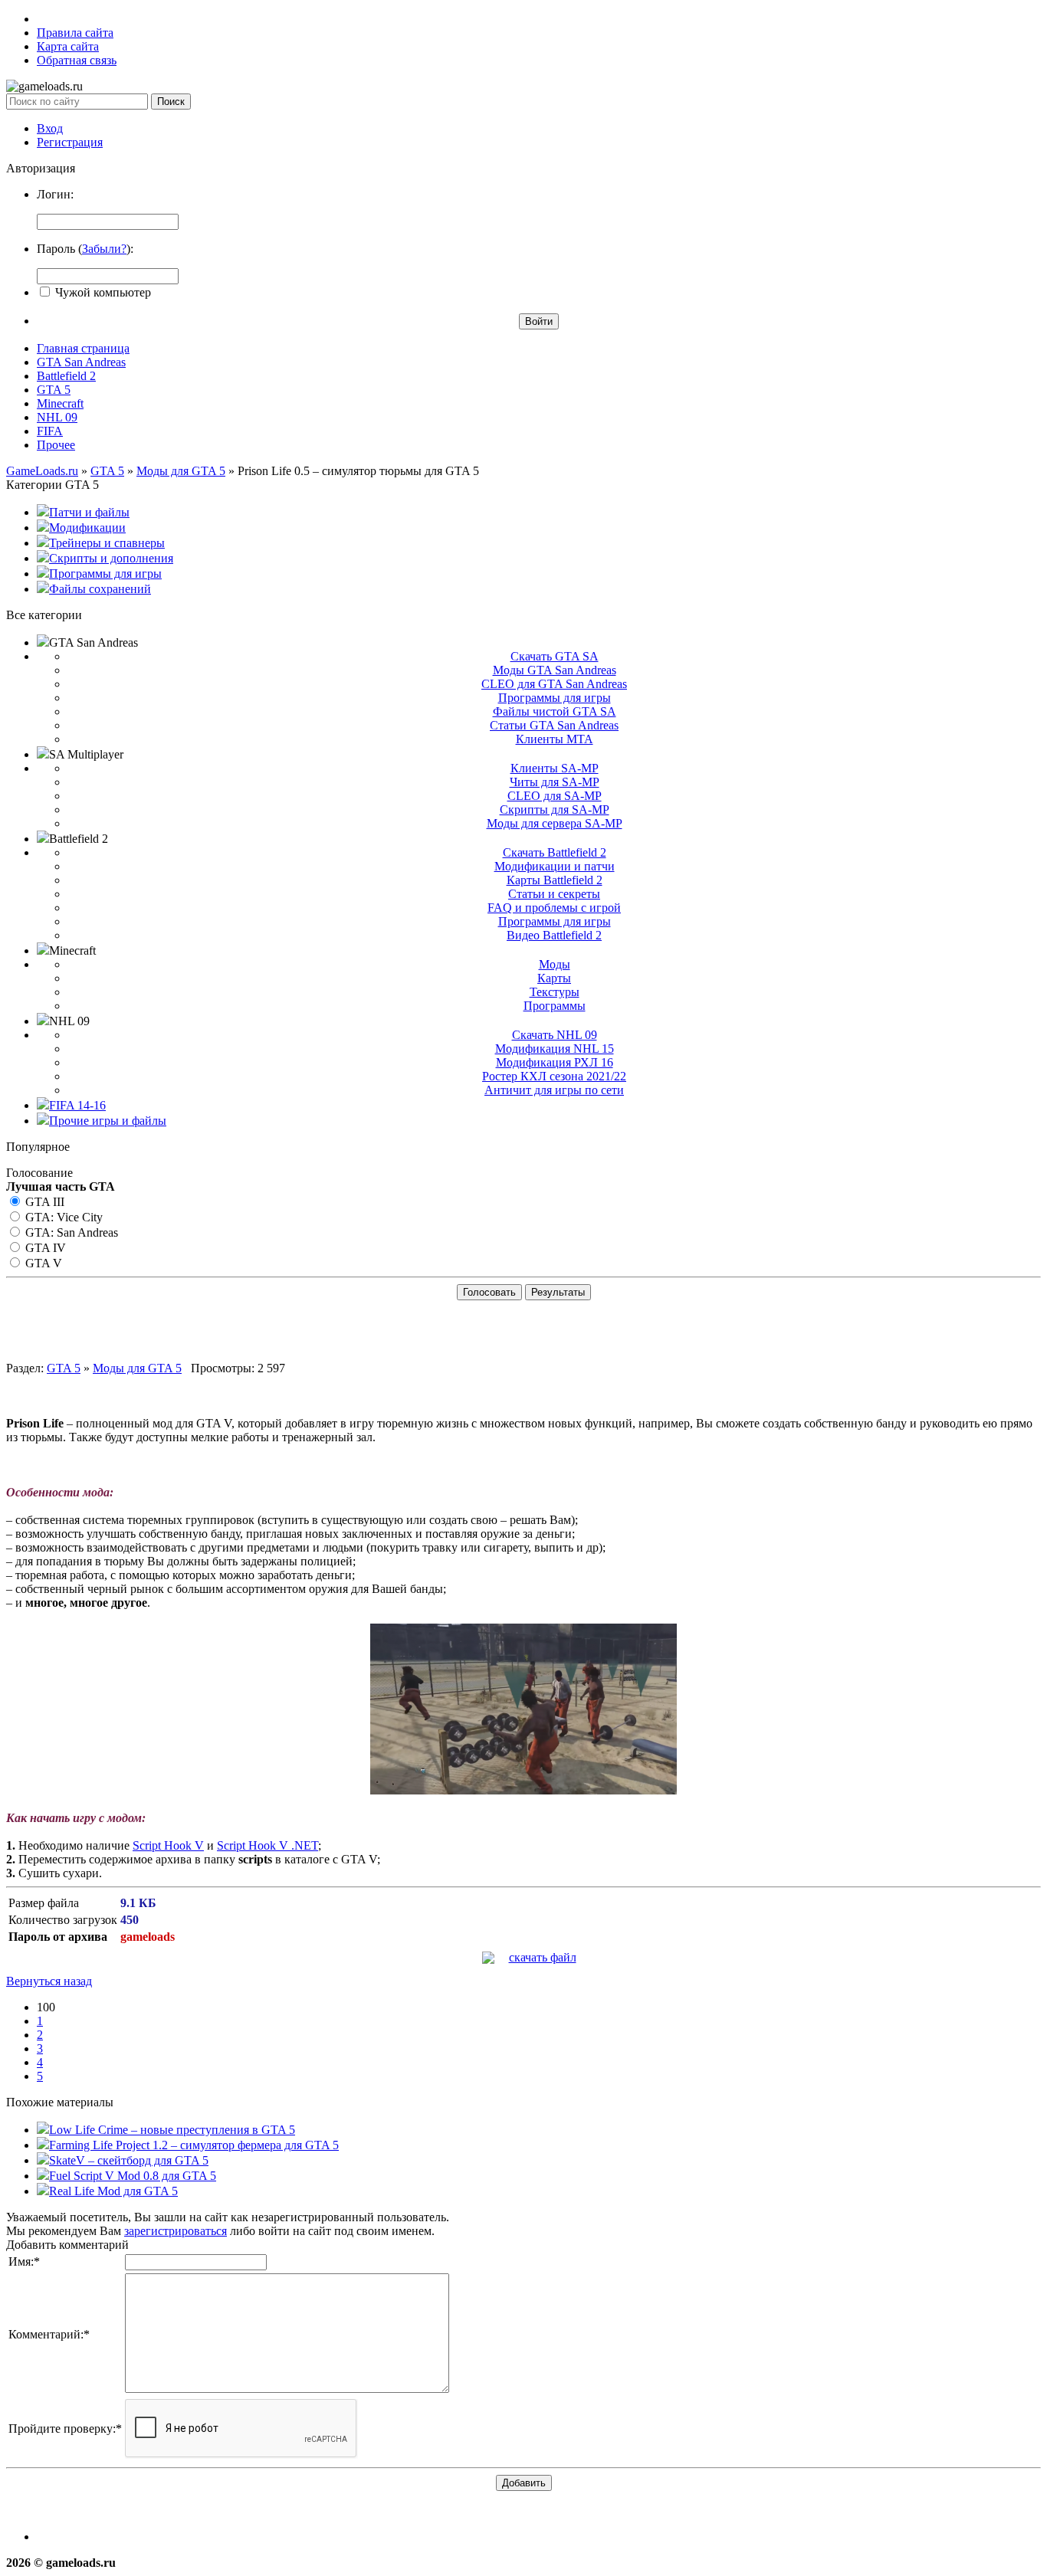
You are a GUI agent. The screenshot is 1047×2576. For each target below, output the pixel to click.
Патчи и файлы (89, 512)
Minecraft (60, 403)
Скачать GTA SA (555, 656)
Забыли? (104, 249)
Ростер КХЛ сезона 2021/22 (554, 1076)
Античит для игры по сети (554, 1090)
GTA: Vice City (62, 1217)
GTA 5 (54, 390)
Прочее (56, 445)
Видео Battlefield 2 (554, 935)
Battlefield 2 (66, 376)
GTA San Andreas (81, 362)
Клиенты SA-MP (555, 768)
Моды (555, 964)
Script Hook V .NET (267, 1845)
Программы (555, 1006)
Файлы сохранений (100, 589)
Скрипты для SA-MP (555, 810)
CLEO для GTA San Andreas (554, 684)
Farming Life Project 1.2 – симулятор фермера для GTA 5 (194, 2145)
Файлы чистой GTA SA (555, 711)
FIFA (50, 431)
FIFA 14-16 (77, 1105)
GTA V (42, 1263)
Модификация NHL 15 (555, 1049)
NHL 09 (57, 417)
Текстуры (555, 992)
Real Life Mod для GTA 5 (113, 2191)
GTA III (43, 1202)
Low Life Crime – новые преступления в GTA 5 (172, 2130)
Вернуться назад (49, 1981)
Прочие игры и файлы (108, 1121)
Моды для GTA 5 (137, 1368)
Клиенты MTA (555, 739)
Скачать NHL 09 (555, 1035)
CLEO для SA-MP (555, 796)
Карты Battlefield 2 (555, 880)
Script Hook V (168, 1845)
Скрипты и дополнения (111, 558)
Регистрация (70, 142)
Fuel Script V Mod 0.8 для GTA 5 (133, 2176)
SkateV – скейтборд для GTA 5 (129, 2160)
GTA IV (44, 1248)
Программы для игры (105, 574)
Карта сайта (68, 46)
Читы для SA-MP (555, 782)
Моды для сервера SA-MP (555, 823)
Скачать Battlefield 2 (555, 852)
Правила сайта (75, 33)
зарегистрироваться (176, 2231)
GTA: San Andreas (70, 1232)
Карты (554, 978)
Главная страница (83, 348)
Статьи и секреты (554, 894)
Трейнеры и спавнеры (107, 543)
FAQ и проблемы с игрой (554, 908)
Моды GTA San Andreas (555, 670)
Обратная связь (77, 60)
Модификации (87, 528)
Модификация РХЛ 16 (555, 1062)
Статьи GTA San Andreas (554, 725)
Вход (50, 128)
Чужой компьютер (102, 292)
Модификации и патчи (555, 866)
